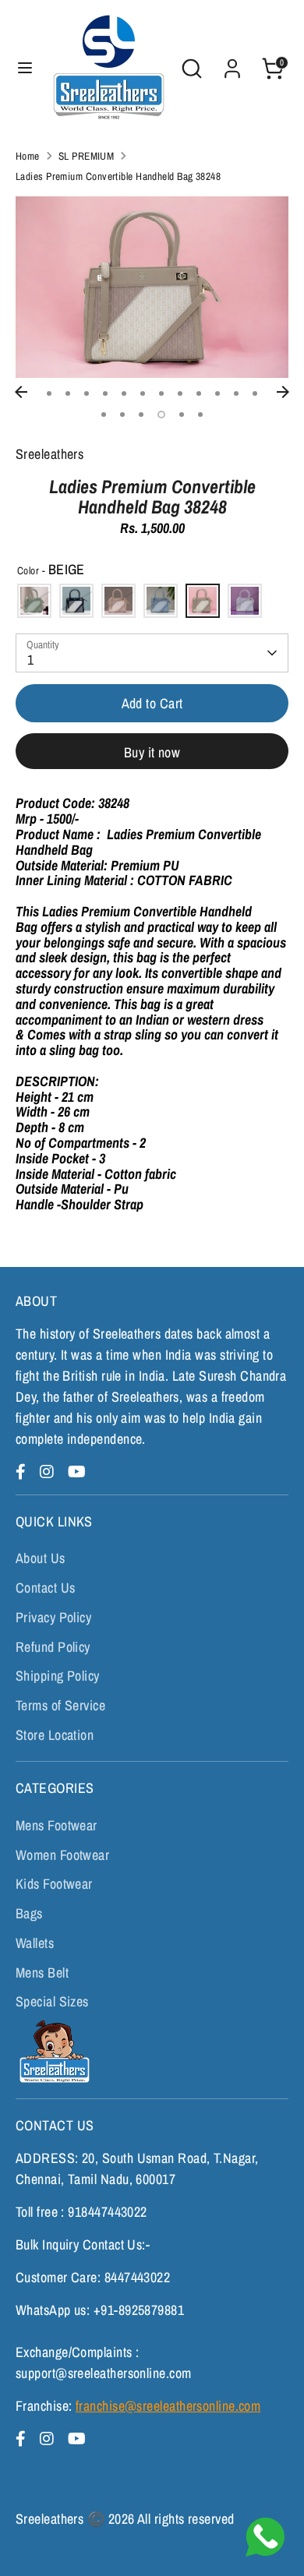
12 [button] (255, 393)
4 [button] (105, 393)
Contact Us (46, 1588)
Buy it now (152, 752)
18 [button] (200, 415)
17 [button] (182, 415)
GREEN (34, 601)
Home (28, 156)
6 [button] (143, 393)
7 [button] (161, 393)
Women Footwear (62, 1855)
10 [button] (217, 393)
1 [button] (49, 393)
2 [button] (68, 393)
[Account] (232, 64)
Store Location (55, 1735)
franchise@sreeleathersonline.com (168, 2406)
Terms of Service (60, 1705)
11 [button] (236, 393)
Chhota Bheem (53, 2051)
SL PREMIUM (87, 156)
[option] (152, 287)
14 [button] (122, 415)
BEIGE (203, 601)
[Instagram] (49, 1471)
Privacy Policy (53, 1617)
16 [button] (161, 415)
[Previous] (21, 392)
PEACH (118, 601)
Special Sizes (52, 2001)
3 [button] (87, 393)
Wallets (35, 1943)
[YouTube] (77, 1471)
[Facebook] (23, 1471)
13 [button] (104, 415)
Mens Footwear (57, 1825)
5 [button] (124, 393)
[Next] (283, 392)
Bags (29, 1913)
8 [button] (180, 393)
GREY (245, 601)
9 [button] (199, 393)
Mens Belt (42, 1973)
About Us (41, 1558)
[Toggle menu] (25, 68)
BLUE (161, 601)
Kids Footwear (54, 1884)
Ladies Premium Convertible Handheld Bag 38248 (118, 176)
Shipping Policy (58, 1676)
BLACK (76, 601)
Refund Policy (53, 1647)
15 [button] (141, 415)
